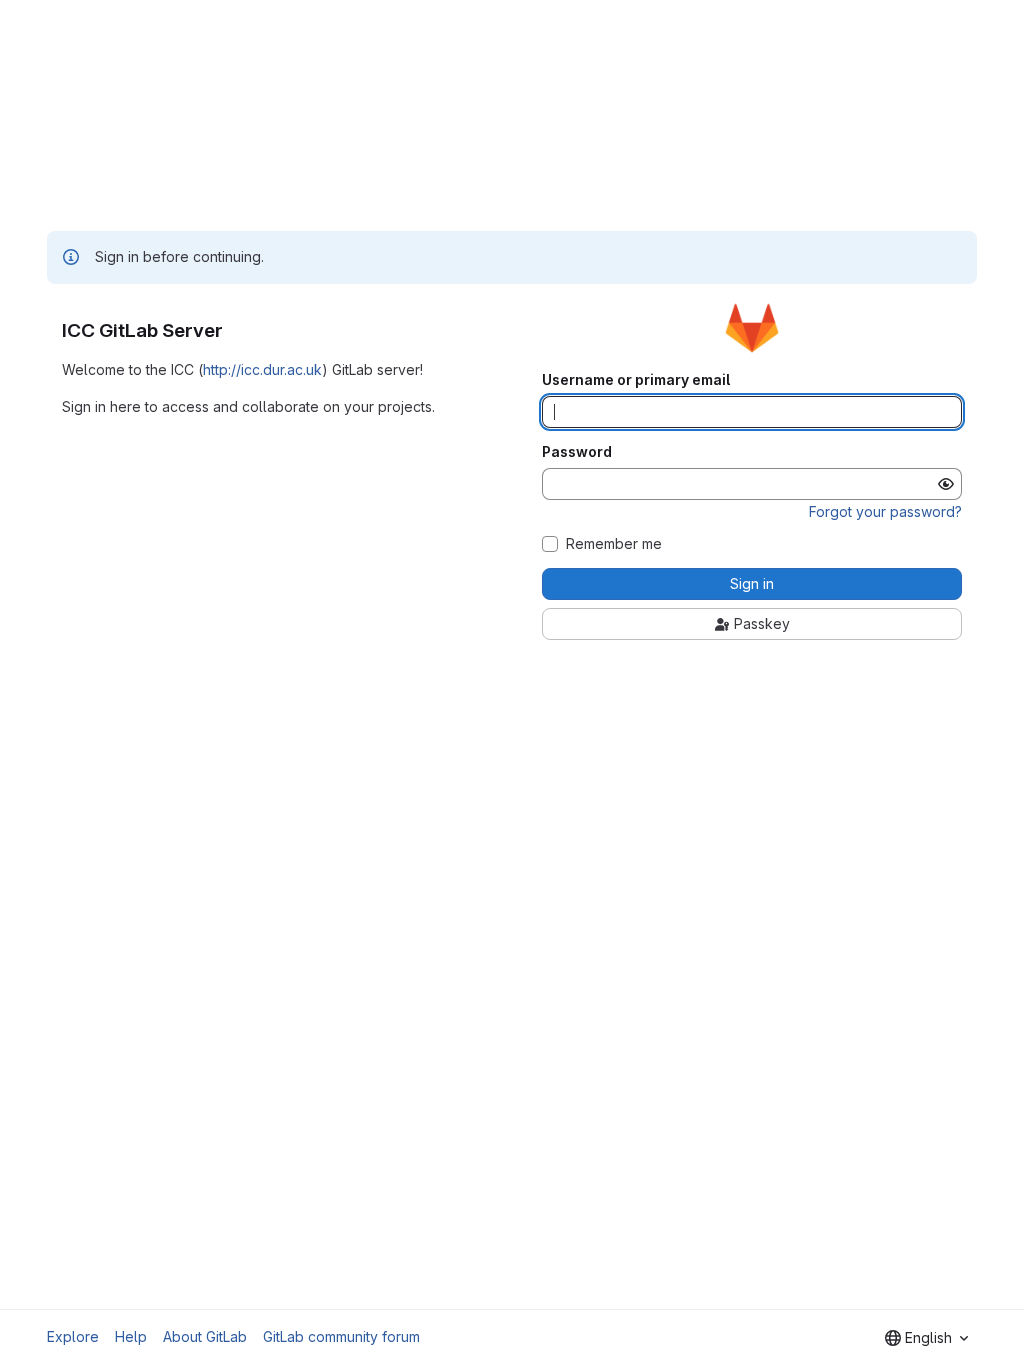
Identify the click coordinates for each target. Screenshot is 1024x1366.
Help (131, 1336)
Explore (73, 1336)
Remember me (614, 544)
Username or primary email (636, 380)
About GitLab (205, 1336)
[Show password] (946, 484)
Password (577, 452)
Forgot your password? (885, 511)
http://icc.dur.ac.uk (262, 369)
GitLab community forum (341, 1336)
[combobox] (926, 1338)
